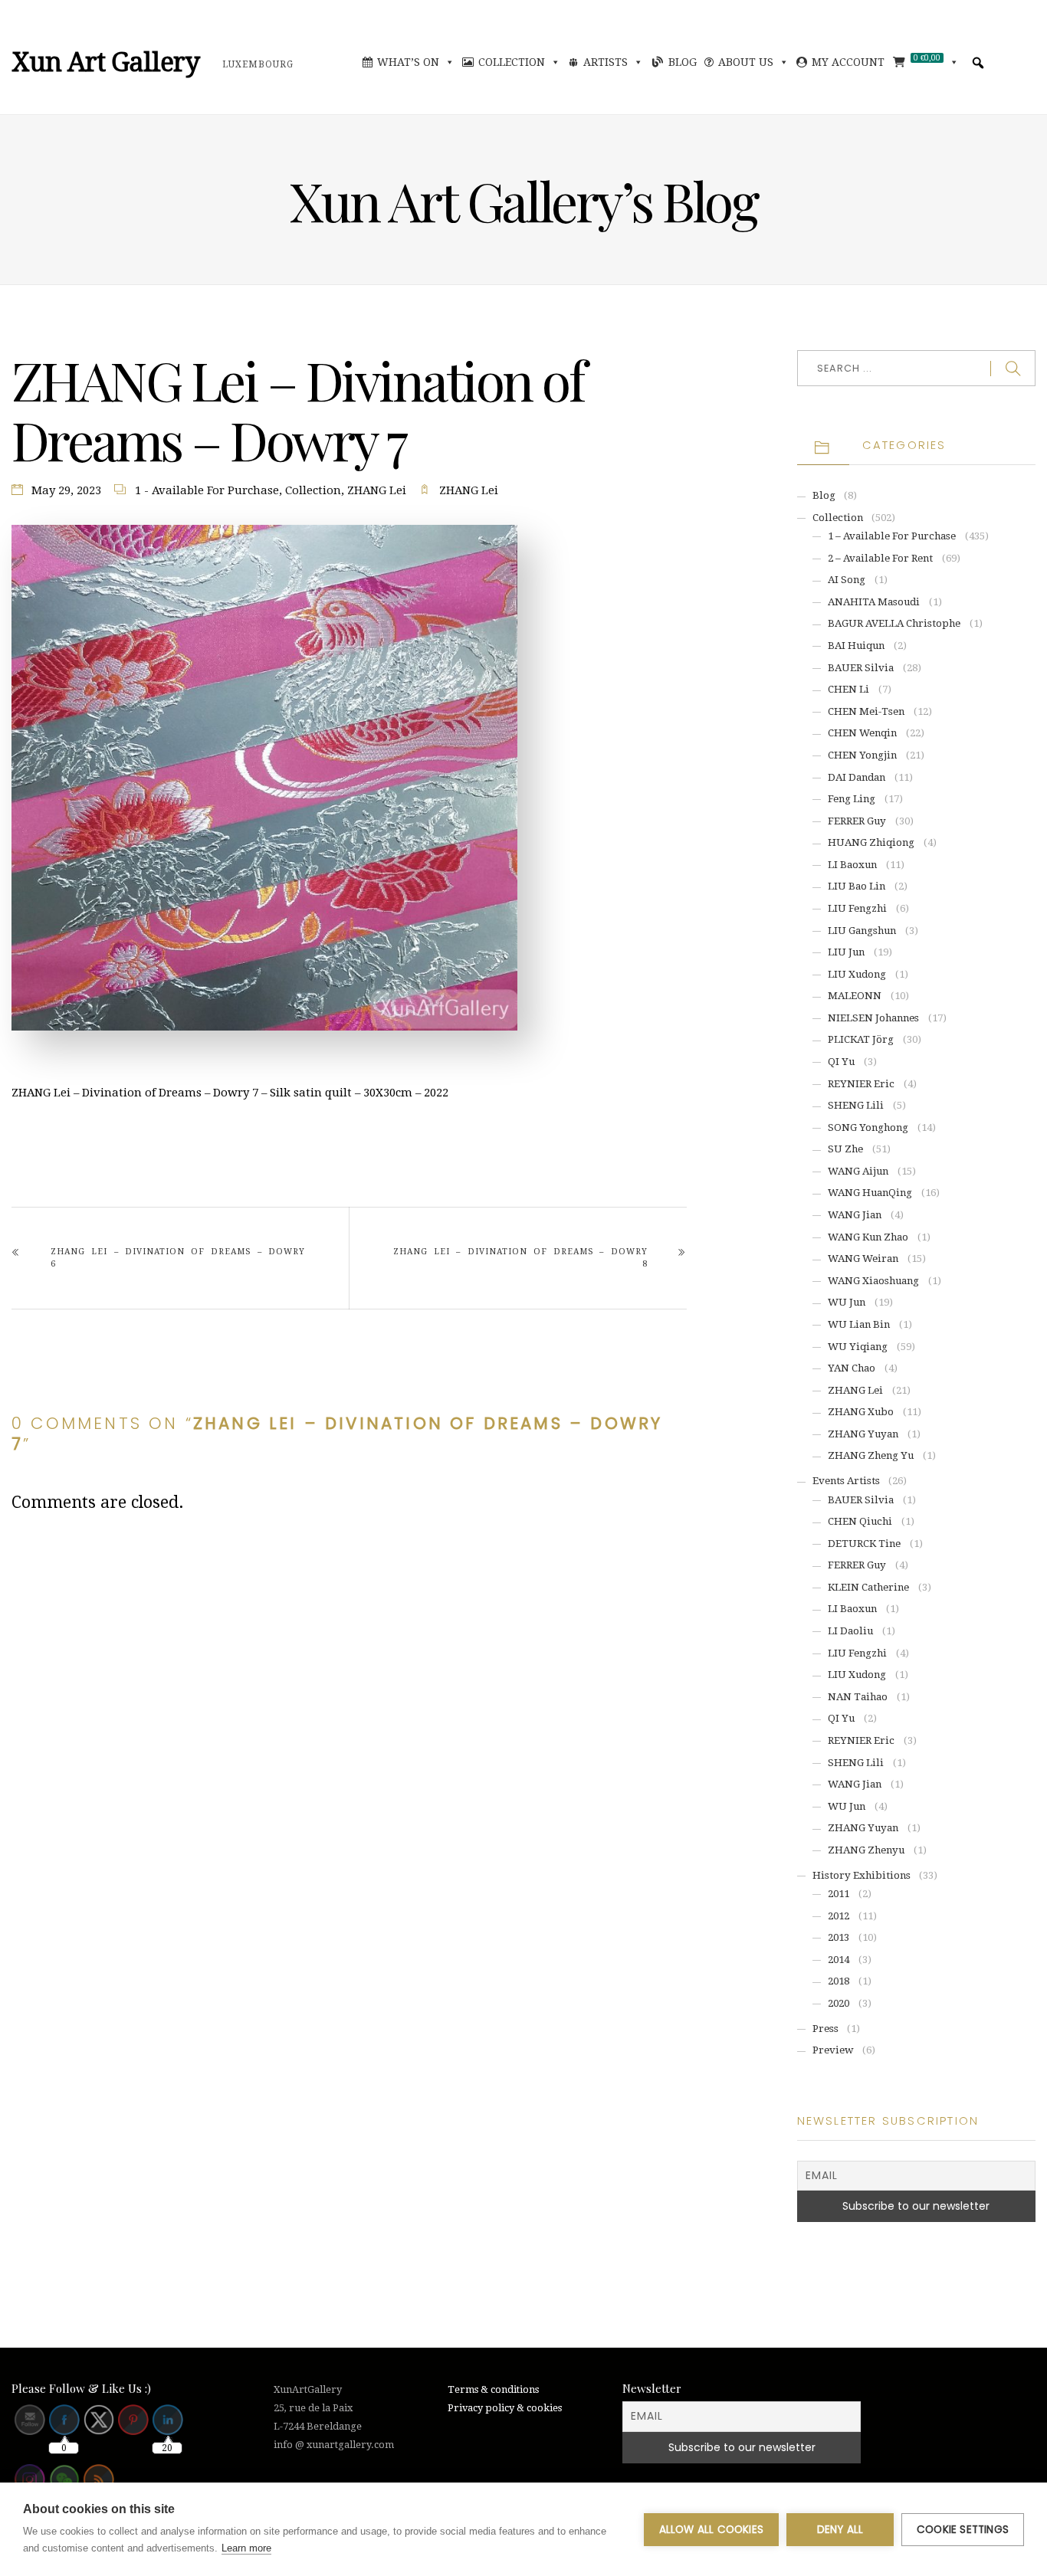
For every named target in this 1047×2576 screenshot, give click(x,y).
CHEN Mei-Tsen (866, 711)
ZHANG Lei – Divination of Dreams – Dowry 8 (520, 1258)
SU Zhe (845, 1149)
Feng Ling (852, 799)
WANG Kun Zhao (868, 1237)
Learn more (246, 2548)
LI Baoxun (852, 865)
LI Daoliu (850, 1631)
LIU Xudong (857, 974)
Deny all (840, 2530)
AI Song (847, 580)
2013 (839, 1937)
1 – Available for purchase (892, 536)
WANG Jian (855, 1215)
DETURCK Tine (864, 1544)
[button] (978, 63)
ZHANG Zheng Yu (871, 1455)
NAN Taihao (858, 1697)
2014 (839, 1960)
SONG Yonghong (868, 1127)
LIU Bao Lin (857, 886)
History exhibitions (862, 1875)
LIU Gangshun (862, 931)
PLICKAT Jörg (861, 1039)
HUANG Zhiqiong (871, 842)
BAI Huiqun (856, 646)
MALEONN (855, 996)
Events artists (846, 1481)
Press (825, 2029)
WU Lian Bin (859, 1324)
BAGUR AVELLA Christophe (894, 623)
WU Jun (847, 1302)
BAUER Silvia (861, 668)
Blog (683, 62)
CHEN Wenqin (862, 733)
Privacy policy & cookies (505, 2408)
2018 (839, 1981)
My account (848, 62)
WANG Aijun (858, 1171)
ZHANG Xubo (861, 1412)
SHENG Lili (856, 1105)
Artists (606, 62)
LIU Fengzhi (857, 908)
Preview (833, 2050)
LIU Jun (846, 952)
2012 (839, 1916)
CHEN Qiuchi (860, 1521)
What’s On (408, 62)
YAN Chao (852, 1368)
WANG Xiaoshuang (873, 1281)
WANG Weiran (863, 1259)
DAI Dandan (857, 777)
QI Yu (841, 1062)
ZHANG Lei (377, 490)
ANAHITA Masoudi (874, 602)
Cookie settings (963, 2530)
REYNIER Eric (861, 1084)
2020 (839, 2003)
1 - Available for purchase (207, 490)
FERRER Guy (857, 821)
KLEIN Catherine (868, 1587)
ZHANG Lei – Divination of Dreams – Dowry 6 (178, 1258)
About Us (746, 62)
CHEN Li (848, 689)
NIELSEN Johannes (873, 1018)
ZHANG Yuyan (863, 1434)
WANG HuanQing (870, 1193)
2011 (839, 1894)
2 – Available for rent (880, 558)
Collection (512, 62)
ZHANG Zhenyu (866, 1850)
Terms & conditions (493, 2389)
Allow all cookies (711, 2530)
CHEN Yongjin (862, 755)
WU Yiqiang (858, 1347)
